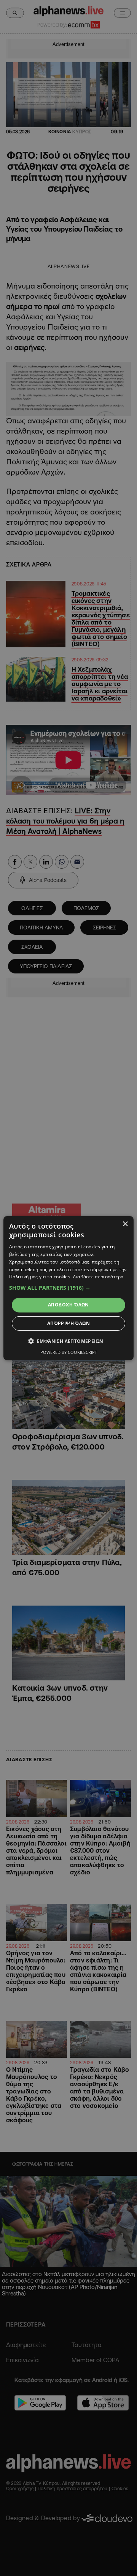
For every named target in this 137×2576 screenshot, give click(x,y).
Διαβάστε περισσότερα (98, 1277)
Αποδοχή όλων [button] (68, 1305)
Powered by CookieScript (69, 1352)
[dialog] (68, 1288)
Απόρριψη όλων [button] (68, 1323)
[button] (68, 1288)
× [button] (125, 1224)
